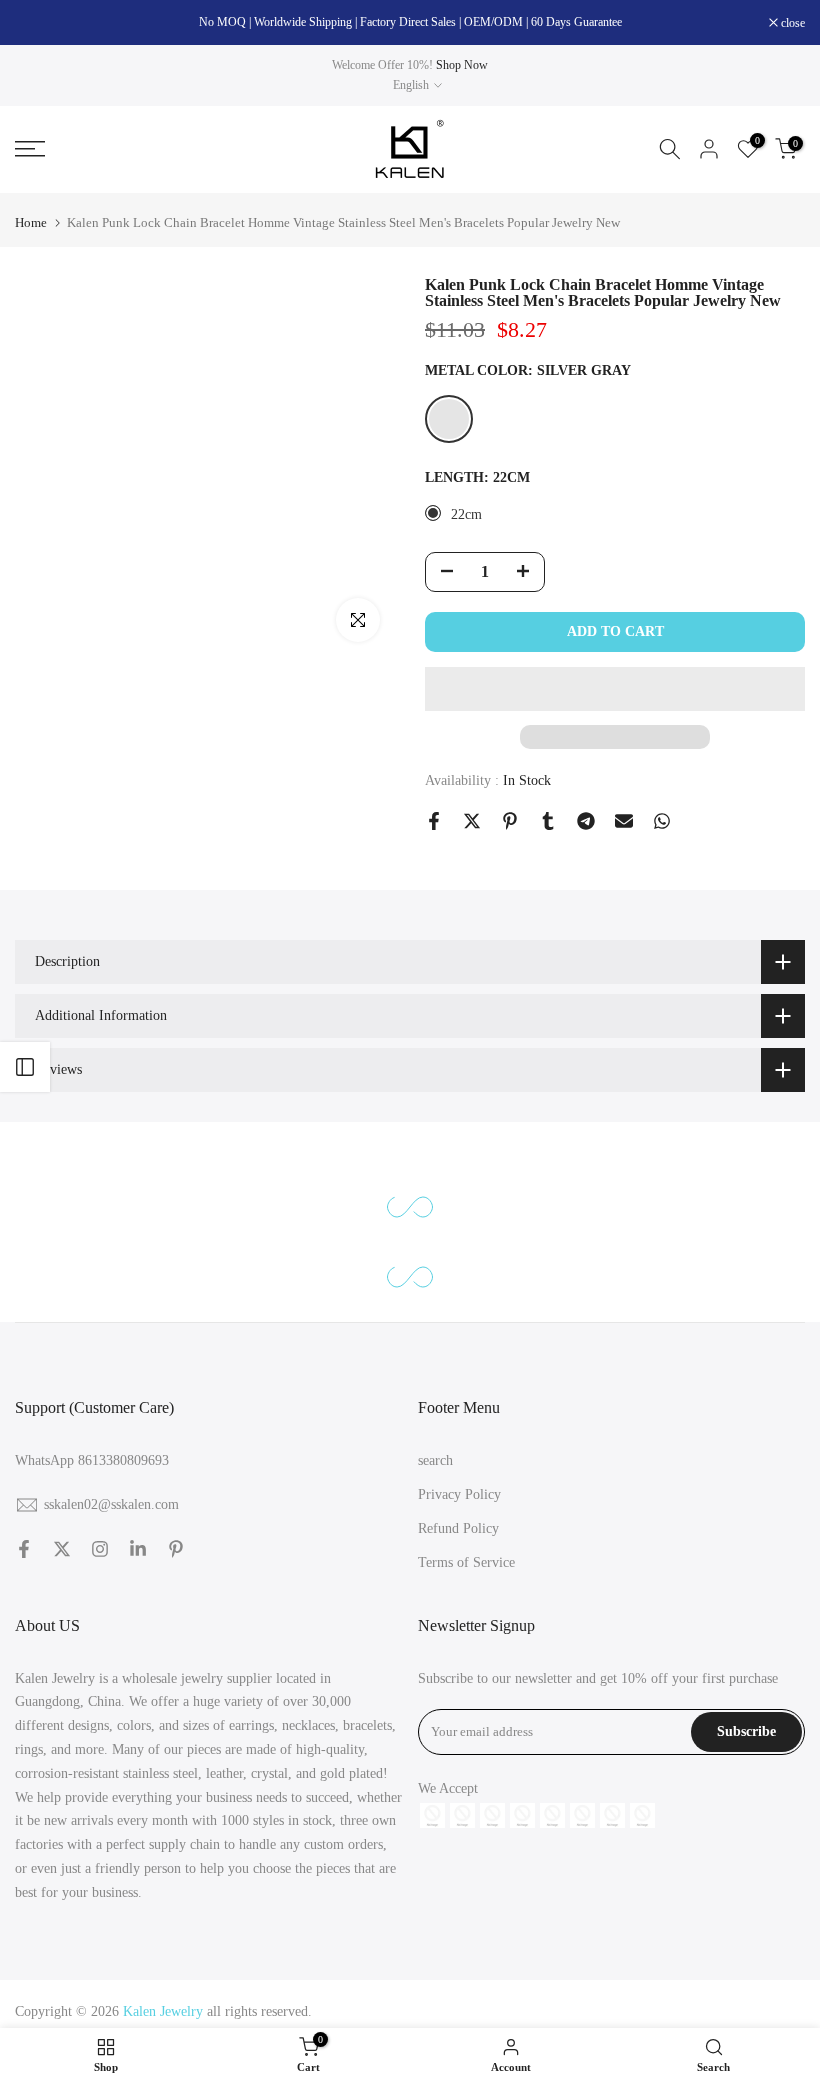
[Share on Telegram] (586, 821)
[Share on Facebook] (434, 821)
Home (31, 222)
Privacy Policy (459, 1494)
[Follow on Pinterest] (176, 1549)
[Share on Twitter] (472, 821)
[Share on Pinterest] (510, 821)
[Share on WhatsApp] (662, 821)
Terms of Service (466, 1562)
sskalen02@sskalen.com (111, 1504)
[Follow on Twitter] (62, 1549)
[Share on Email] (624, 821)
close (37, 23)
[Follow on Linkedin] (138, 1549)
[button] (615, 689)
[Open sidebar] (25, 1067)
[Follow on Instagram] (100, 1549)
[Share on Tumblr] (548, 821)
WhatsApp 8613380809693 (92, 1460)
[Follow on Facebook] (24, 1549)
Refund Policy (458, 1528)
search (435, 1460)
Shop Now (462, 65)
